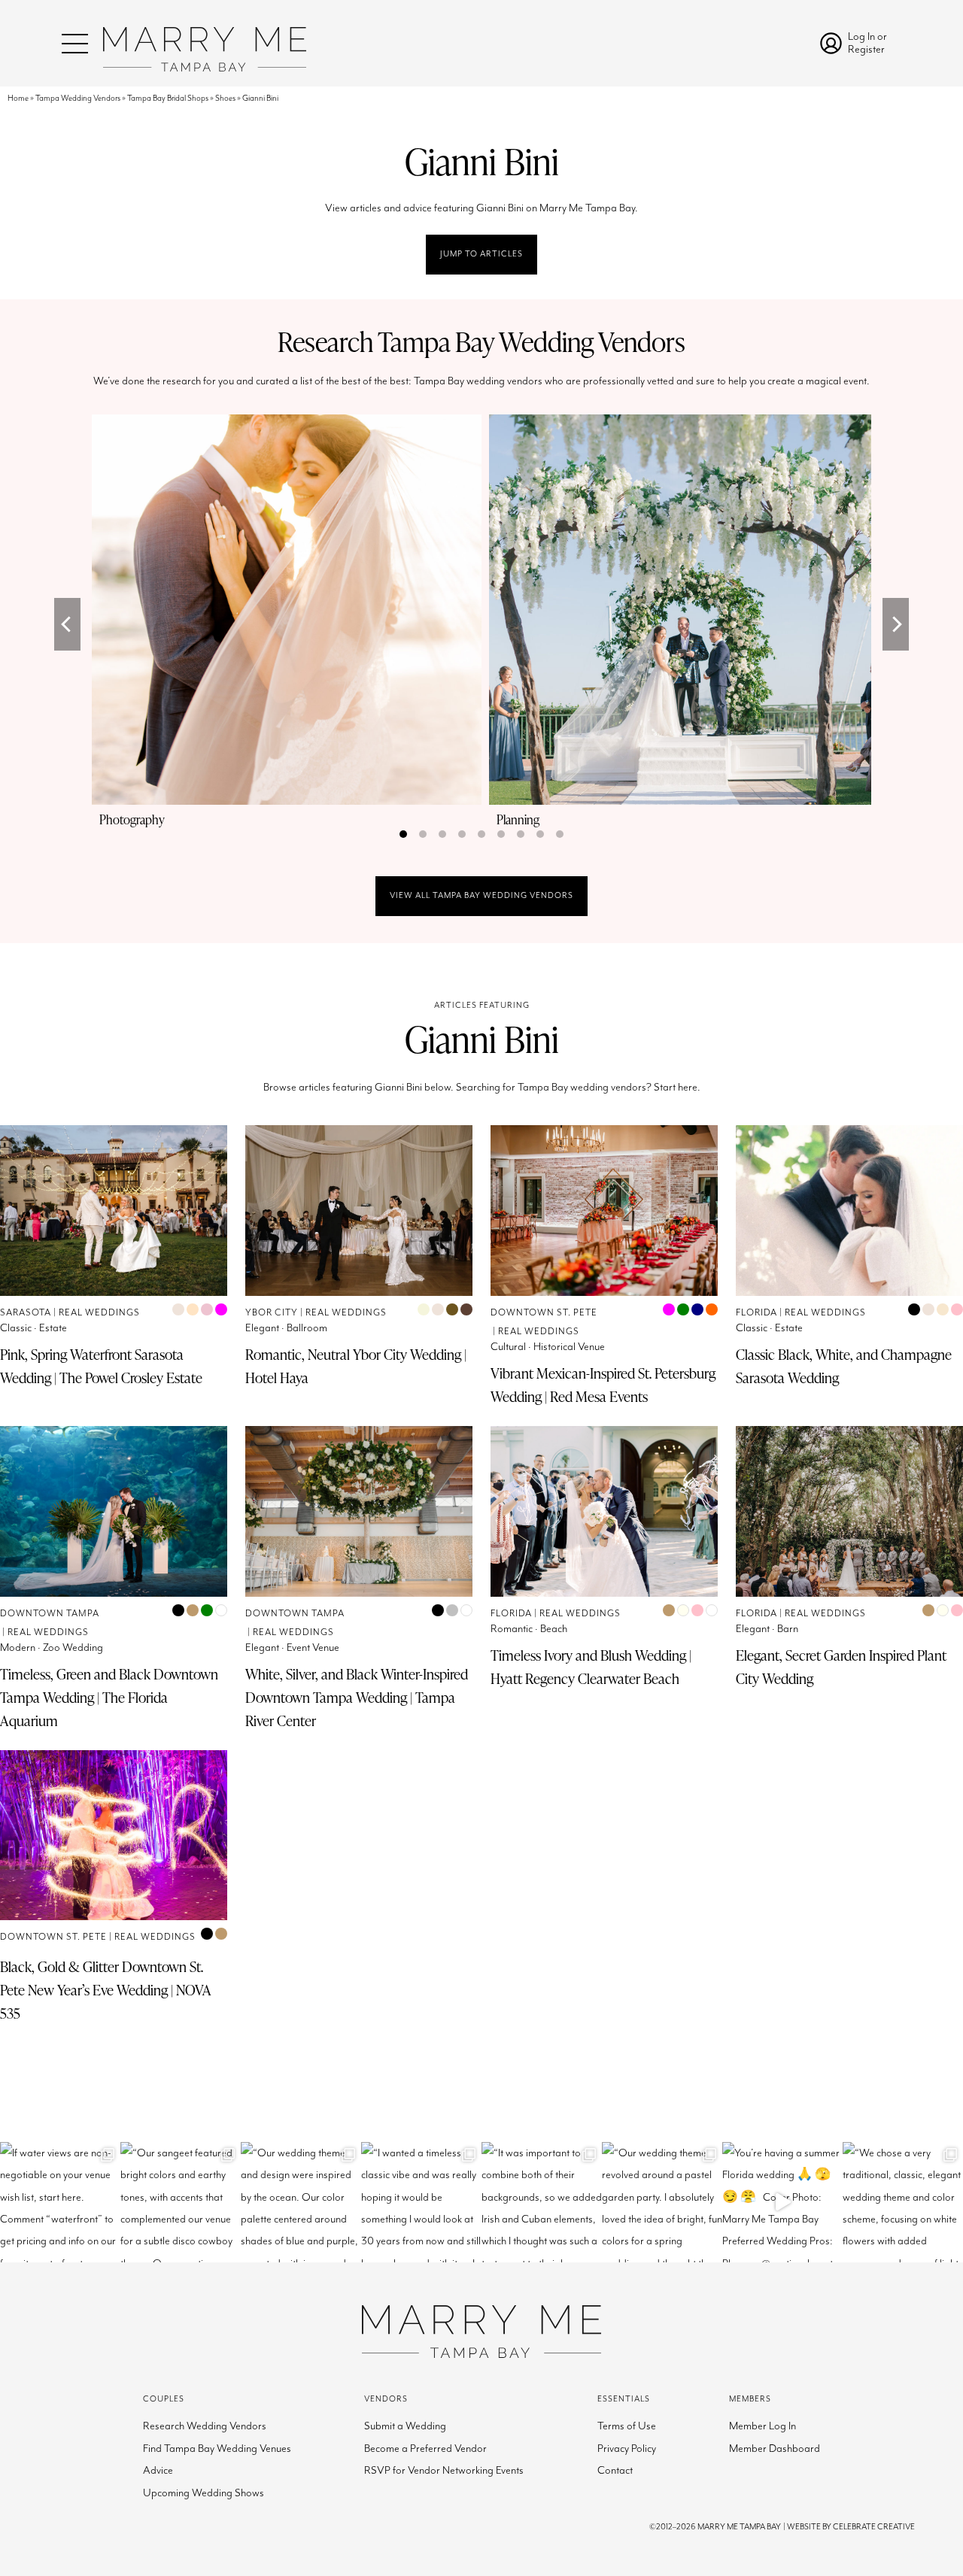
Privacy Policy (627, 2449)
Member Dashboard (775, 2449)
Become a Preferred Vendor (425, 2449)
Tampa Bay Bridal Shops (168, 98)
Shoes (225, 98)
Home (18, 98)
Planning (518, 819)
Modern (18, 1648)
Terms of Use (627, 2426)
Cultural (508, 1347)
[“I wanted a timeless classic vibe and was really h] (421, 2202)
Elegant (262, 1328)
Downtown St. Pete (544, 1313)
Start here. (677, 1087)
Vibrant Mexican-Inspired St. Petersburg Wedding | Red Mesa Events (603, 1385)
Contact (615, 2470)
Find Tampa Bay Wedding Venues (217, 2449)
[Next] (896, 624)
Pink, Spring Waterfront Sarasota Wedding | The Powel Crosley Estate (101, 1366)
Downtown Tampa (50, 1614)
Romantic (512, 1629)
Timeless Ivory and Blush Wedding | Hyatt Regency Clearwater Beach (591, 1667)
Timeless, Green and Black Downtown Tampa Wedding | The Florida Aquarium (109, 1697)
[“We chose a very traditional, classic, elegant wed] (903, 2202)
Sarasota (26, 1313)
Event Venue (313, 1648)
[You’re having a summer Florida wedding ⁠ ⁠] (782, 2202)
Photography (132, 819)
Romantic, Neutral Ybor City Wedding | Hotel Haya (356, 1366)
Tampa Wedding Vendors (78, 98)
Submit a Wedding (405, 2426)
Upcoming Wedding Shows (204, 2493)
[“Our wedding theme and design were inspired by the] (301, 2202)
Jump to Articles (481, 254)
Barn (788, 1629)
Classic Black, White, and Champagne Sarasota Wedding (844, 1366)
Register (866, 49)
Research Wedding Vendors (205, 2426)
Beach (554, 1629)
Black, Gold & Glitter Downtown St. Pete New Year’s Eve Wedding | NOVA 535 (106, 1990)
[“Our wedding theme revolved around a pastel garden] (662, 2202)
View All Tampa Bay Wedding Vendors (481, 895)
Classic (16, 1328)
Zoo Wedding (73, 1648)
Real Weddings (99, 1313)
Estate (53, 1328)
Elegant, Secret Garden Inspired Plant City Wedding (841, 1667)
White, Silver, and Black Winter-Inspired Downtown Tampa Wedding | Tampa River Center (357, 1697)
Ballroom (307, 1328)
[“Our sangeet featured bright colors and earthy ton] (181, 2202)
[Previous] (67, 624)
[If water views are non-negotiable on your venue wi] (60, 2202)
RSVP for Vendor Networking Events (444, 2470)
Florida (756, 1313)
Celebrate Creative (874, 2527)
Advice (158, 2470)
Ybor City (272, 1313)
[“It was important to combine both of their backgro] (542, 2202)
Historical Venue (569, 1347)
